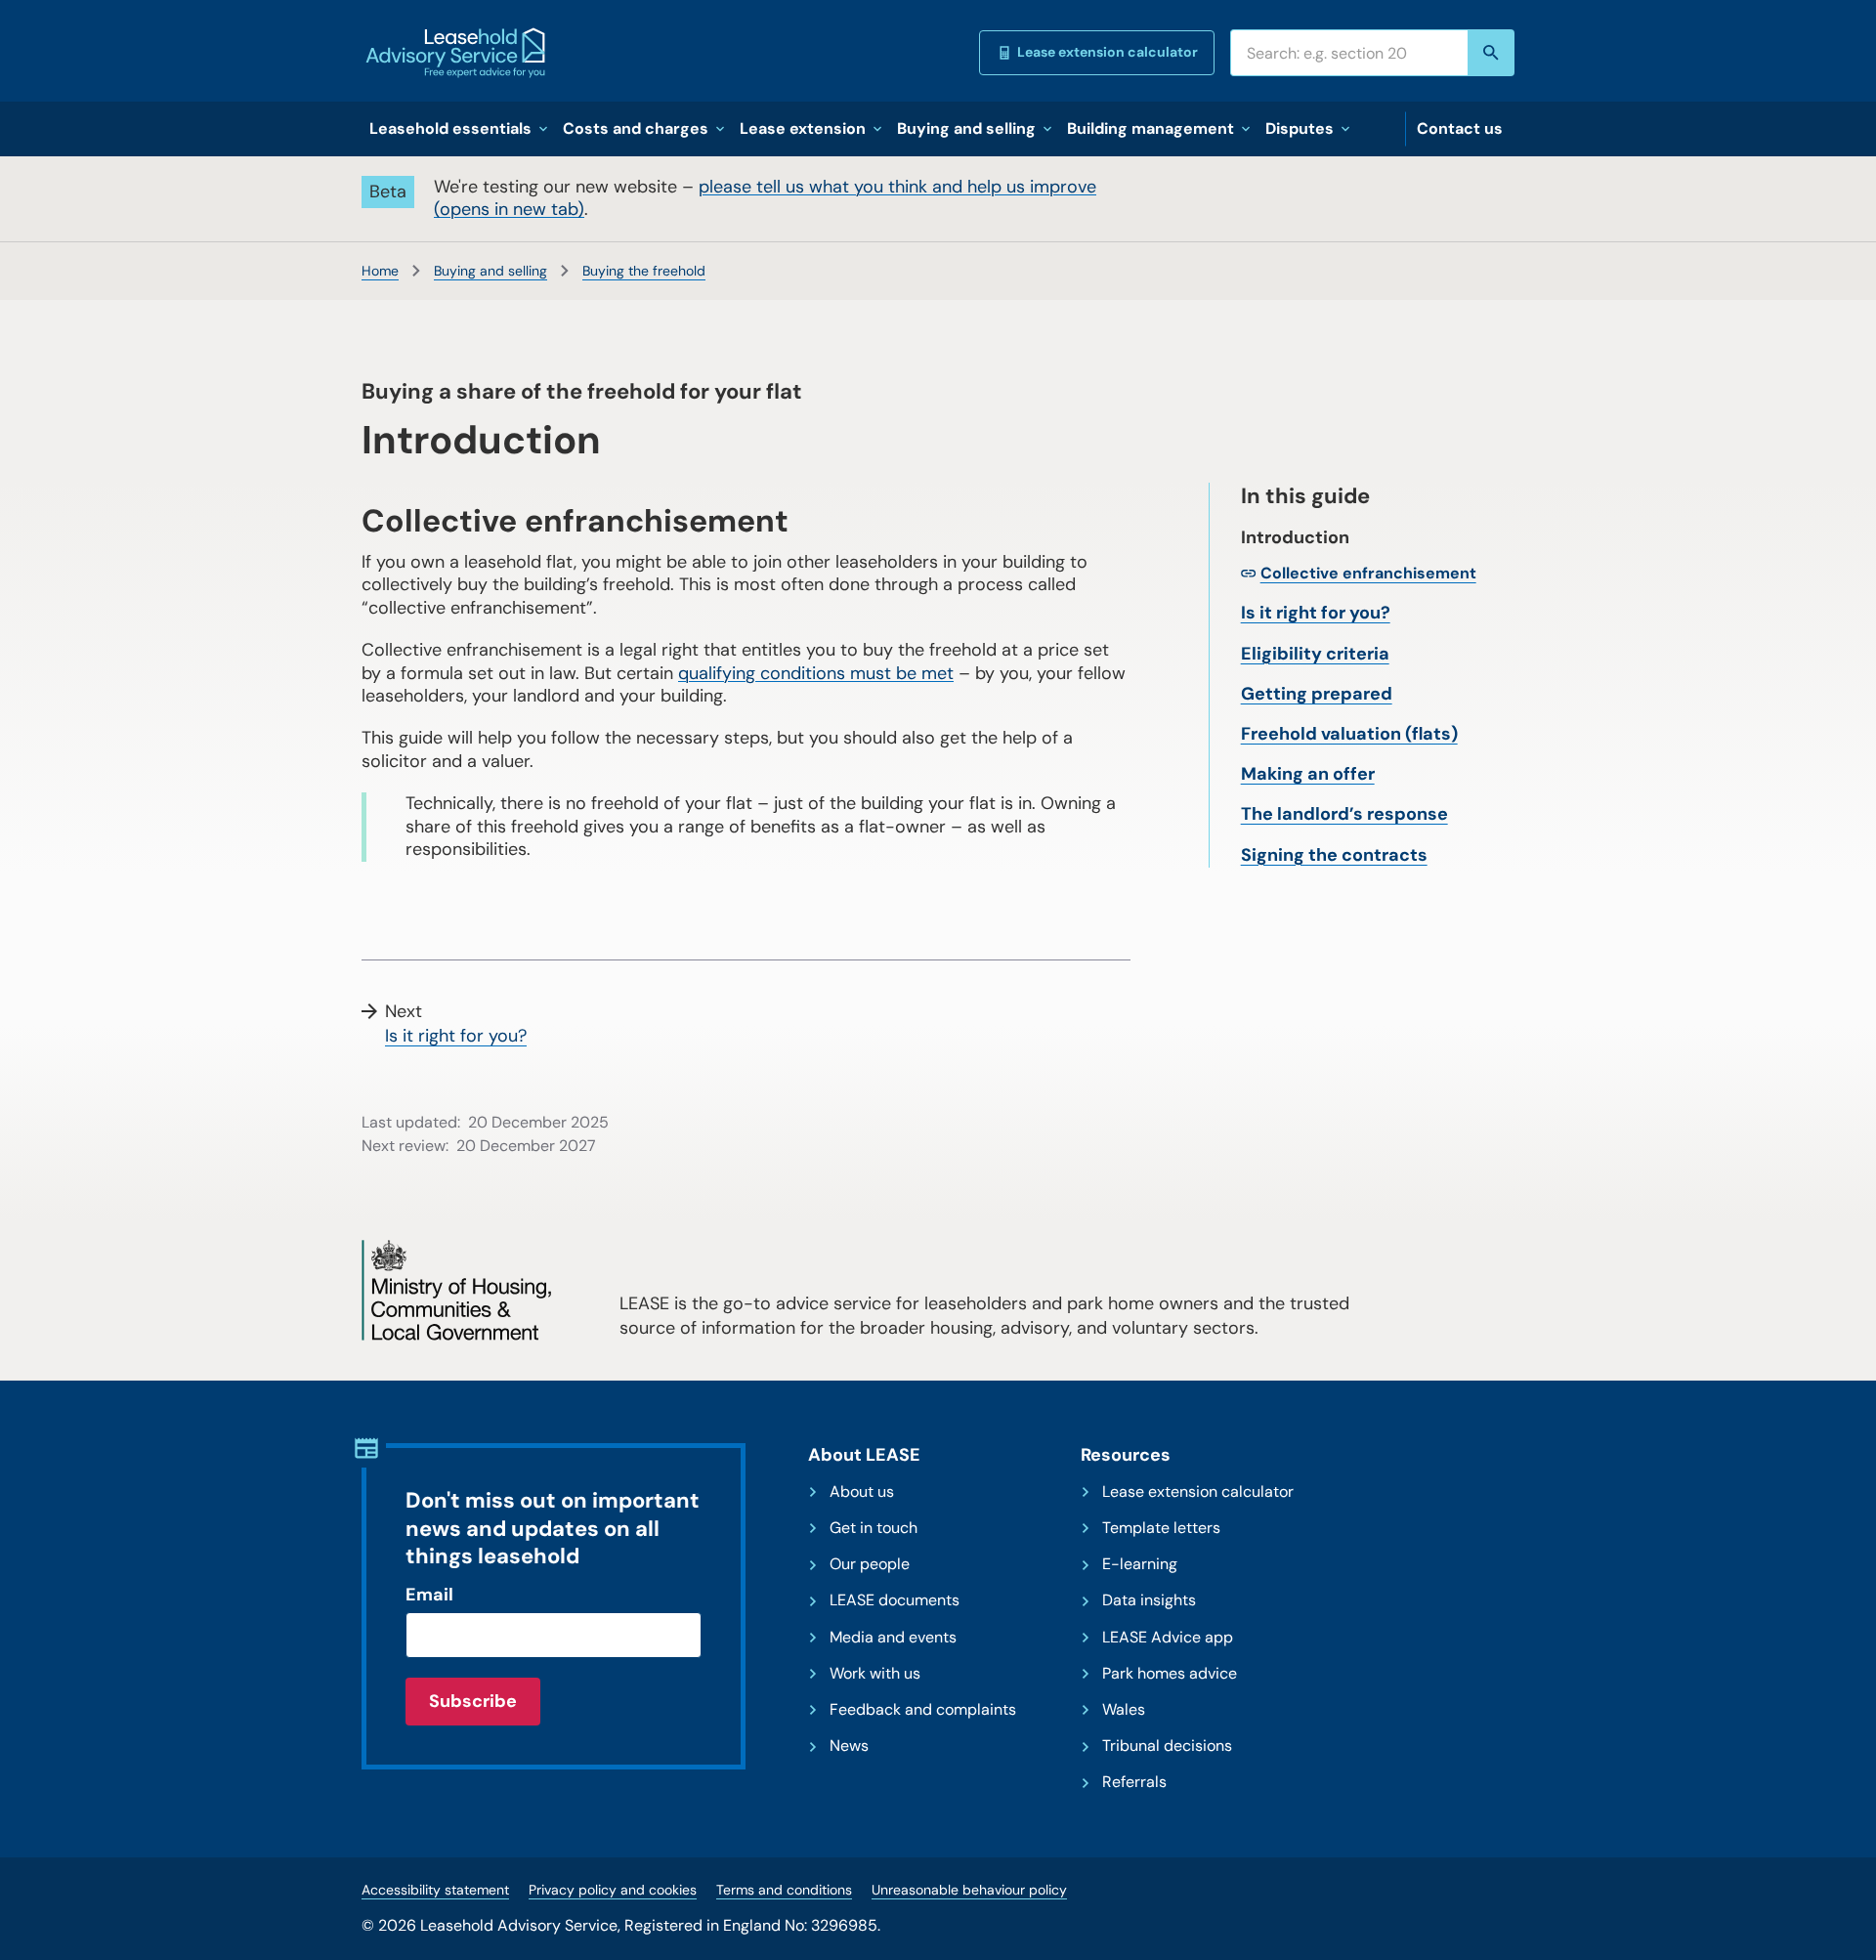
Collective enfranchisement (1368, 573)
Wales (1124, 1710)
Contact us (1460, 128)
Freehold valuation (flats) (1349, 734)
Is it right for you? (1316, 613)
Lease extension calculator (1108, 52)
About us (862, 1492)
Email (429, 1595)
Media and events (893, 1638)
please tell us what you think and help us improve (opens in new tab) (765, 198)
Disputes (1300, 128)
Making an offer (1308, 774)
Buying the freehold (644, 271)
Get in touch (874, 1528)
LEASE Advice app (1168, 1638)
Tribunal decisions (1167, 1746)
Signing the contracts (1334, 855)
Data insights (1149, 1600)
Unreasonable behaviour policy (969, 1890)
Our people (870, 1564)
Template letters (1161, 1528)
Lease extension (803, 128)
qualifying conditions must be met (816, 673)
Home (380, 271)
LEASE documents (895, 1600)
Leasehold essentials (450, 128)
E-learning (1140, 1564)
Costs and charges (636, 128)
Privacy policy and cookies (613, 1890)
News (849, 1746)
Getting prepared (1317, 694)
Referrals (1134, 1782)
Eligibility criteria (1315, 654)
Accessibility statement (435, 1890)
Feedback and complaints (923, 1710)
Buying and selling (966, 128)
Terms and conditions (784, 1890)
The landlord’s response (1344, 814)
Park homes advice (1170, 1674)
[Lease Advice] (455, 53)
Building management (1151, 128)
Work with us (875, 1674)
